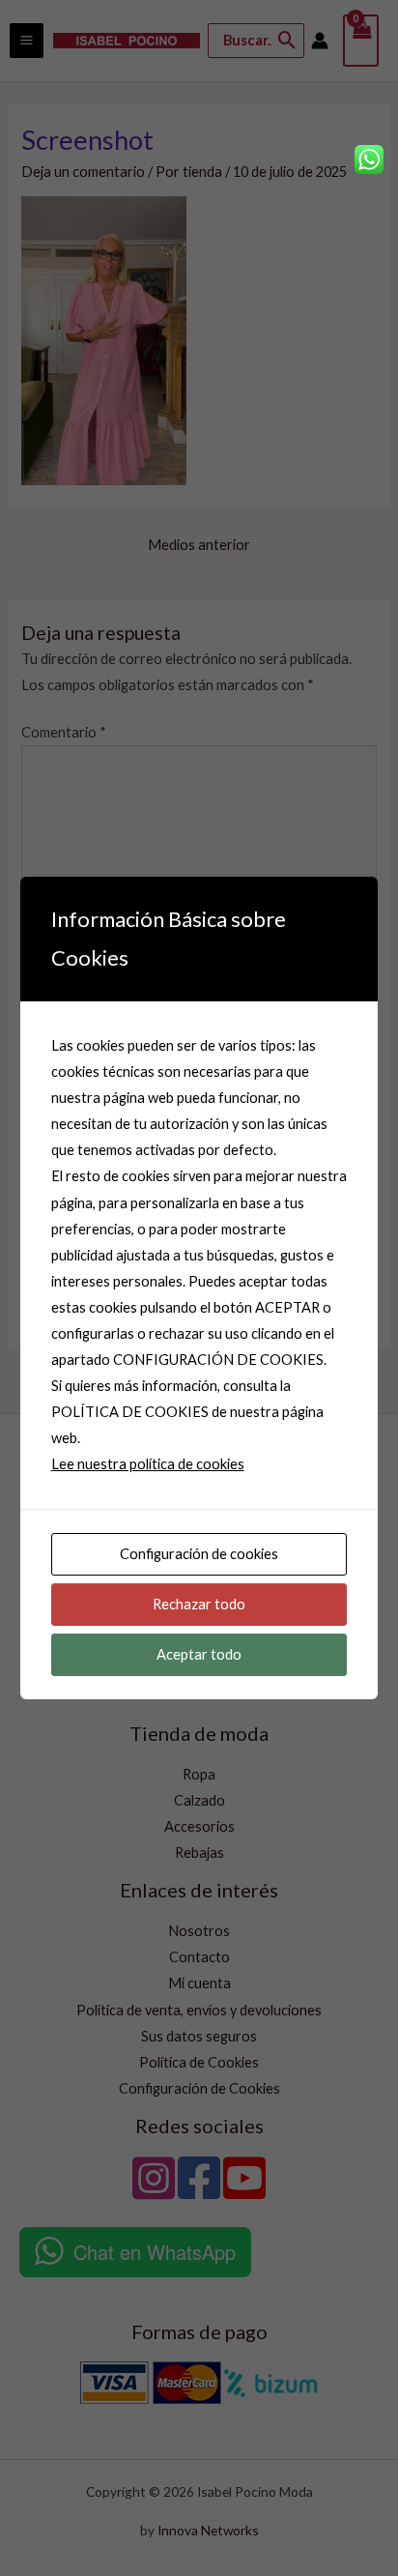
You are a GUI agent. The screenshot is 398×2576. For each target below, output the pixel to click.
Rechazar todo (199, 1604)
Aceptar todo (199, 1654)
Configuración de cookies (199, 1554)
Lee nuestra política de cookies (148, 1464)
